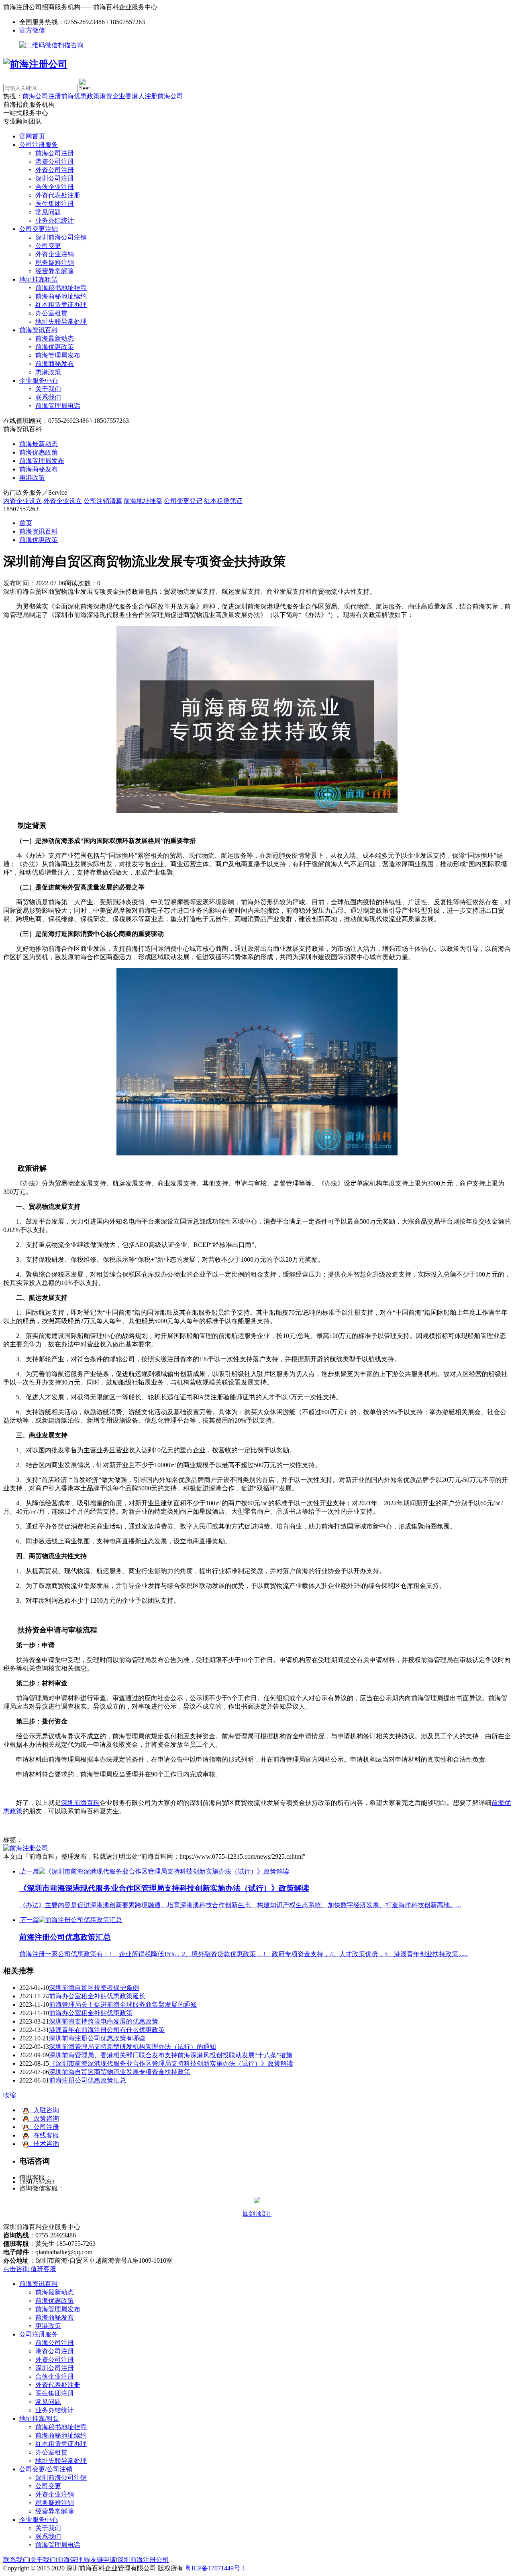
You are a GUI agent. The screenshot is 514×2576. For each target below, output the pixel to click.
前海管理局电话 (58, 406)
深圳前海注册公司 (143, 2560)
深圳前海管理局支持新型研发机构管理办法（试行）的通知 (133, 2047)
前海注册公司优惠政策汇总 (88, 2080)
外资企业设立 (63, 501)
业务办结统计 (55, 220)
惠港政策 (48, 372)
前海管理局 (73, 2560)
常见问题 (48, 212)
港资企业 (112, 96)
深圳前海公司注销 (61, 237)
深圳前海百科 (80, 1803)
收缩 (10, 2095)
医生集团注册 (55, 204)
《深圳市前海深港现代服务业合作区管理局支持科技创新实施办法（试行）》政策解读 (171, 2063)
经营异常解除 (55, 271)
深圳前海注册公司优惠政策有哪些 (97, 2038)
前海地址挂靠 (143, 501)
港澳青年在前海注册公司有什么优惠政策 (107, 2030)
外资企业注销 (55, 254)
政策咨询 (44, 2118)
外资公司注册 (55, 170)
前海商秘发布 (55, 364)
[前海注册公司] (26, 1848)
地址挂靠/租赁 (39, 2419)
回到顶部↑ (257, 2214)
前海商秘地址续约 (61, 296)
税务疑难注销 (55, 263)
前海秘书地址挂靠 (61, 288)
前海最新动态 (55, 338)
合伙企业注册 (55, 187)
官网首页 (32, 136)
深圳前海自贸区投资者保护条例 (94, 1988)
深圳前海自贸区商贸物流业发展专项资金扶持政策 (120, 2072)
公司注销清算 (103, 501)
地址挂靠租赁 (39, 279)
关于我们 (48, 389)
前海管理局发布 (58, 355)
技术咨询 (44, 2144)
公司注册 (44, 2127)
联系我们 (48, 397)
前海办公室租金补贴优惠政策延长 (97, 1996)
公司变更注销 (39, 229)
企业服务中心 (39, 381)
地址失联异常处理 (61, 322)
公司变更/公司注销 (46, 2469)
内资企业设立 (22, 501)
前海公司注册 (42, 96)
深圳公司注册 (55, 178)
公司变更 (48, 246)
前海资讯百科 (39, 330)
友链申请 (103, 2560)
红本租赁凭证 (223, 501)
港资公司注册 (55, 161)
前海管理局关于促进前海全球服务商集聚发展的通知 (123, 2005)
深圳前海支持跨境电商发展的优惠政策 (104, 2021)
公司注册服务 (39, 145)
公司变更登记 (183, 501)
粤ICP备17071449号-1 (215, 2568)
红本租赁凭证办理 (61, 305)
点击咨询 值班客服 (30, 2269)
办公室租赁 (51, 313)
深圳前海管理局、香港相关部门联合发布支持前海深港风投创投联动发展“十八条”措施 (171, 2055)
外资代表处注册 (58, 195)
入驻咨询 (44, 2110)
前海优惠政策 (80, 96)
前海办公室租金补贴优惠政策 (91, 2013)
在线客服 (44, 2135)
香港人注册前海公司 (154, 96)
